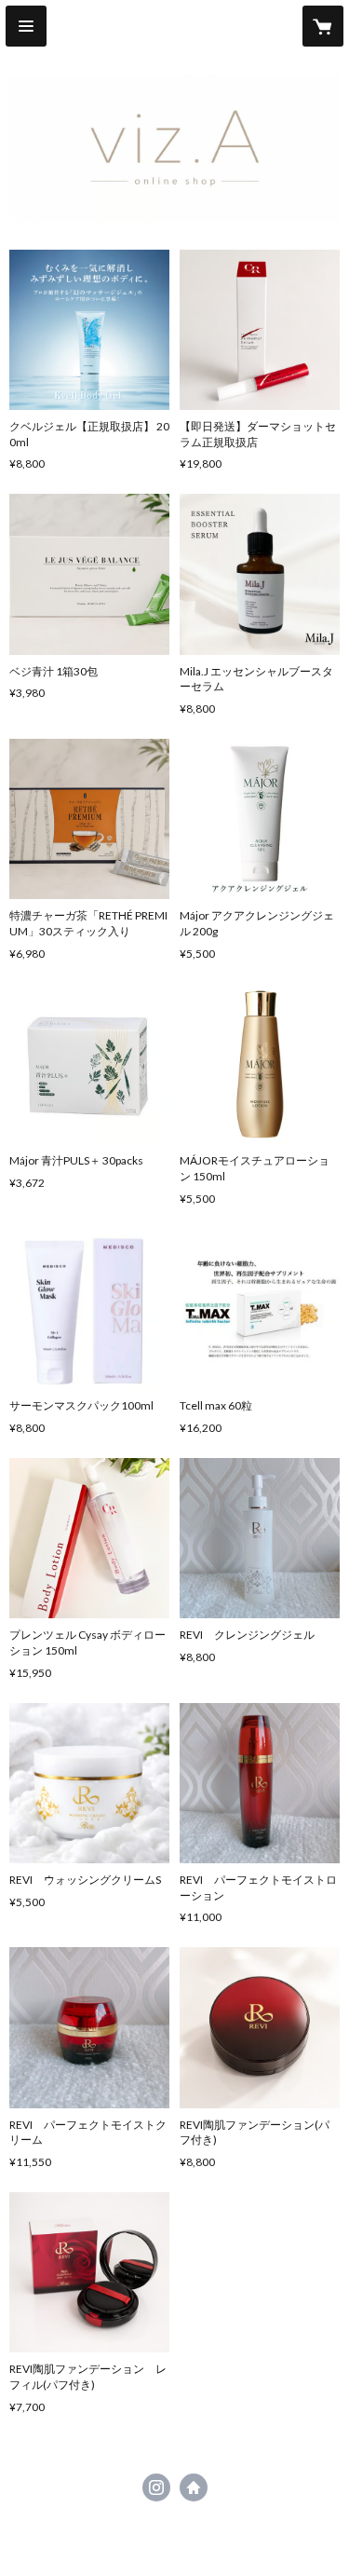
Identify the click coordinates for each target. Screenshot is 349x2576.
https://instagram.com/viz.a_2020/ (156, 2487)
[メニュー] (26, 26)
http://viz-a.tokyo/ (194, 2487)
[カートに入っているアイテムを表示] (323, 26)
